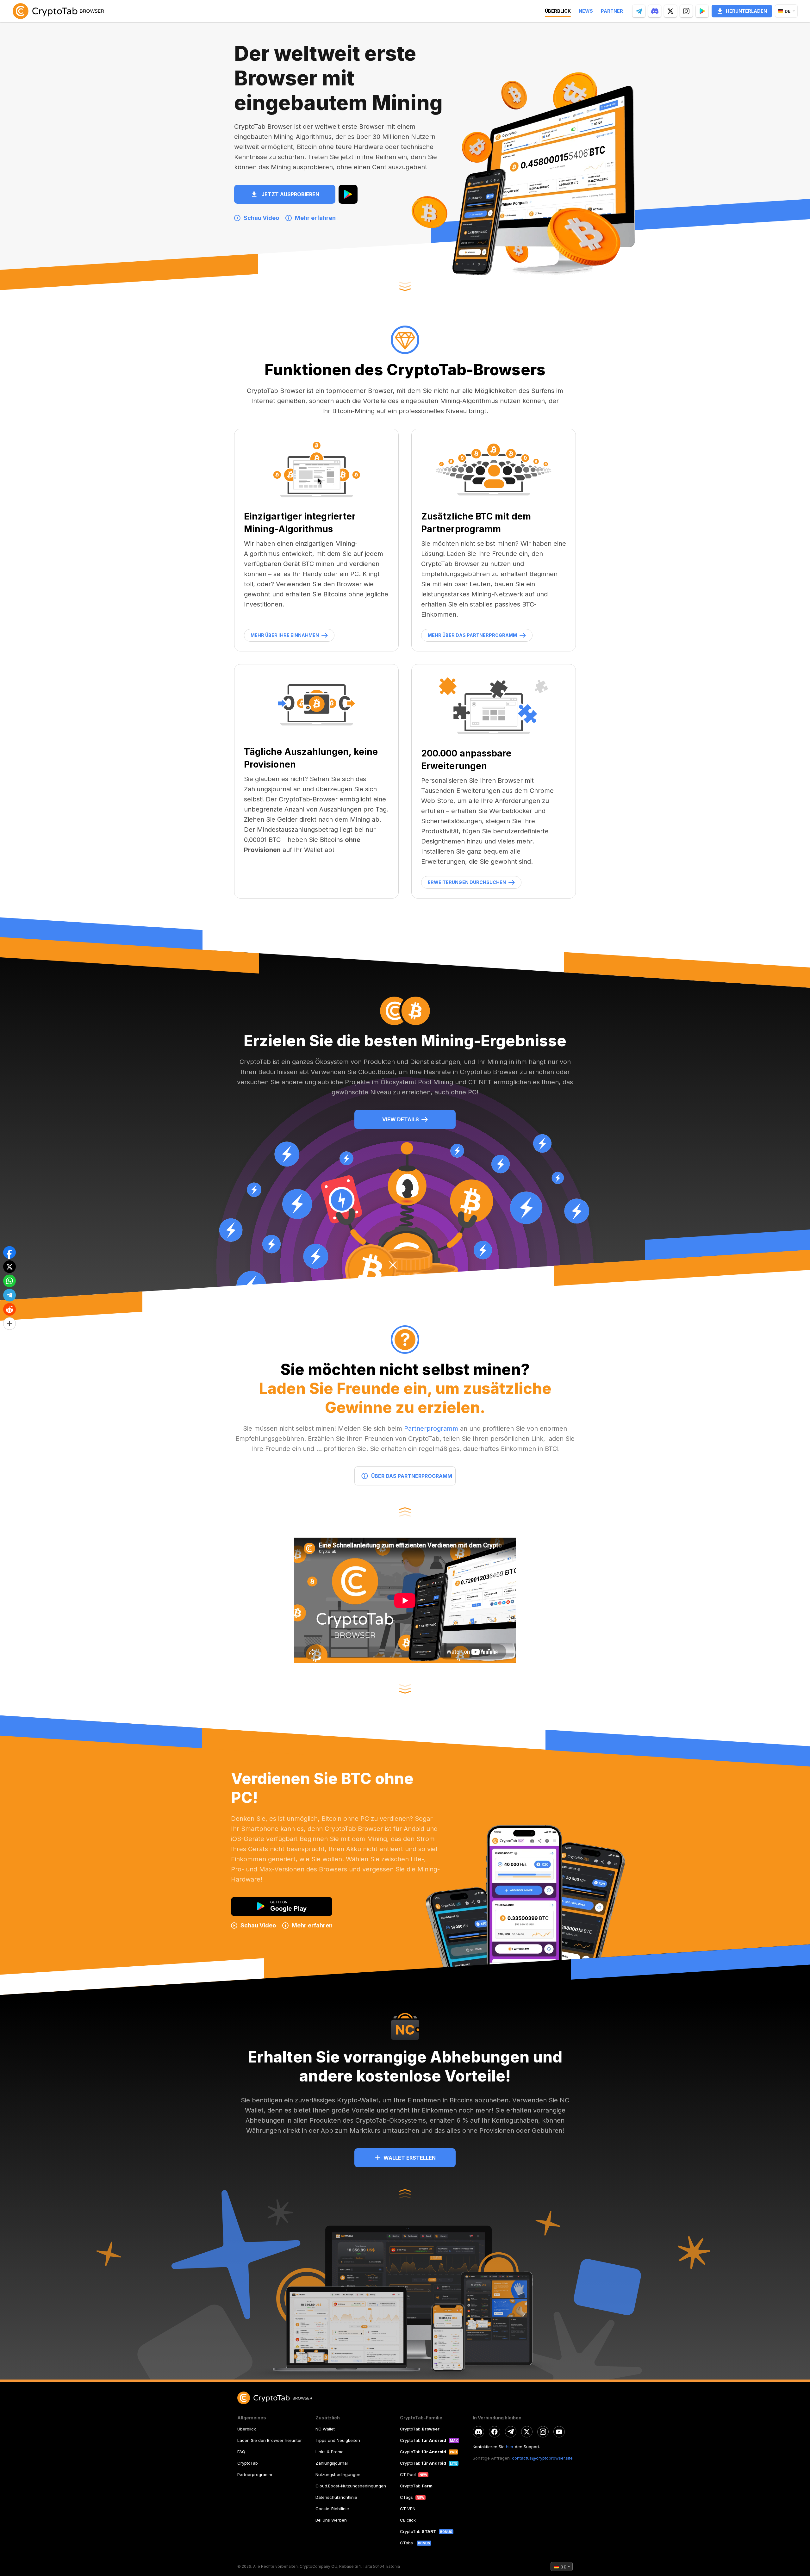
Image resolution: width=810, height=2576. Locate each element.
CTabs (407, 2543)
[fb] (495, 2432)
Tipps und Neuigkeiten (338, 2440)
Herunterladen (746, 11)
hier (510, 2447)
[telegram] (511, 2432)
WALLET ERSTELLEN (410, 2158)
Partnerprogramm (431, 1428)
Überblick (247, 2429)
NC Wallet (325, 2429)
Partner (612, 11)
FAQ (241, 2452)
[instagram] (543, 2432)
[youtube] (559, 2432)
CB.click (408, 2520)
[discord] (478, 2432)
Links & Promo (330, 2452)
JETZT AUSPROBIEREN (290, 194)
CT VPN (408, 2509)
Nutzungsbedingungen (338, 2474)
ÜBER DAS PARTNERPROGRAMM (412, 1476)
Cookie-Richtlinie (332, 2509)
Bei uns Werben (331, 2520)
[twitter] (527, 2432)
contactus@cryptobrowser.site (542, 2458)
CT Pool (408, 2474)
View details (401, 1119)
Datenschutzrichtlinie (336, 2497)
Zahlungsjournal (332, 2463)
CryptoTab (248, 2463)
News (586, 11)
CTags (406, 2497)
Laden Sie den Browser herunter (270, 2440)
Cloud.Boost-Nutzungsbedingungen (351, 2486)
